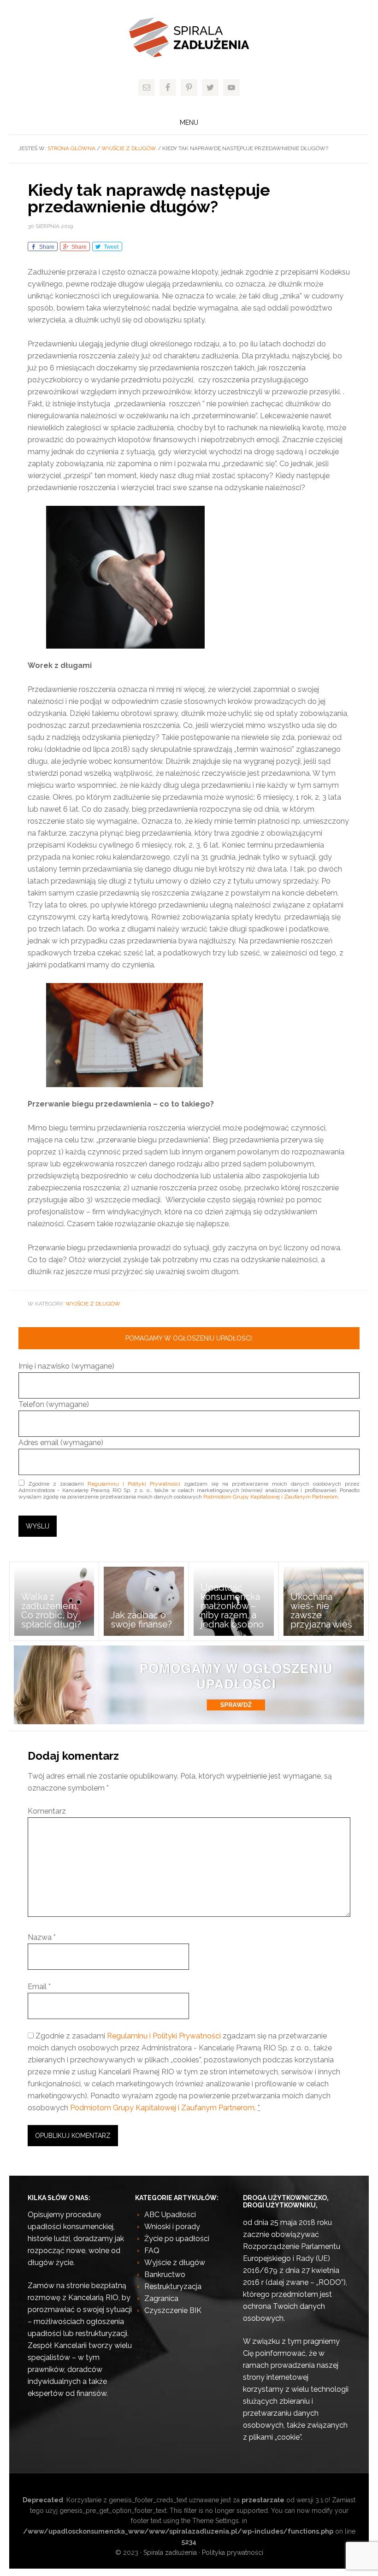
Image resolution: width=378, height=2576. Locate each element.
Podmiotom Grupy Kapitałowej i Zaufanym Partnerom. (163, 2108)
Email (39, 1987)
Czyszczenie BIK (173, 2310)
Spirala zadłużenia (189, 37)
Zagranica (161, 2298)
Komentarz (47, 1811)
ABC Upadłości (170, 2215)
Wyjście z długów (93, 1304)
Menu (189, 123)
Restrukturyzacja (173, 2286)
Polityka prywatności (233, 2553)
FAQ (152, 2251)
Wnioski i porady (172, 2227)
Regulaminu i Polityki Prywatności (134, 1484)
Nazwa (42, 1937)
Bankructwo (165, 2274)
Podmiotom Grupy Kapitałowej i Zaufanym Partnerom (271, 1497)
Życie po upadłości (177, 2239)
